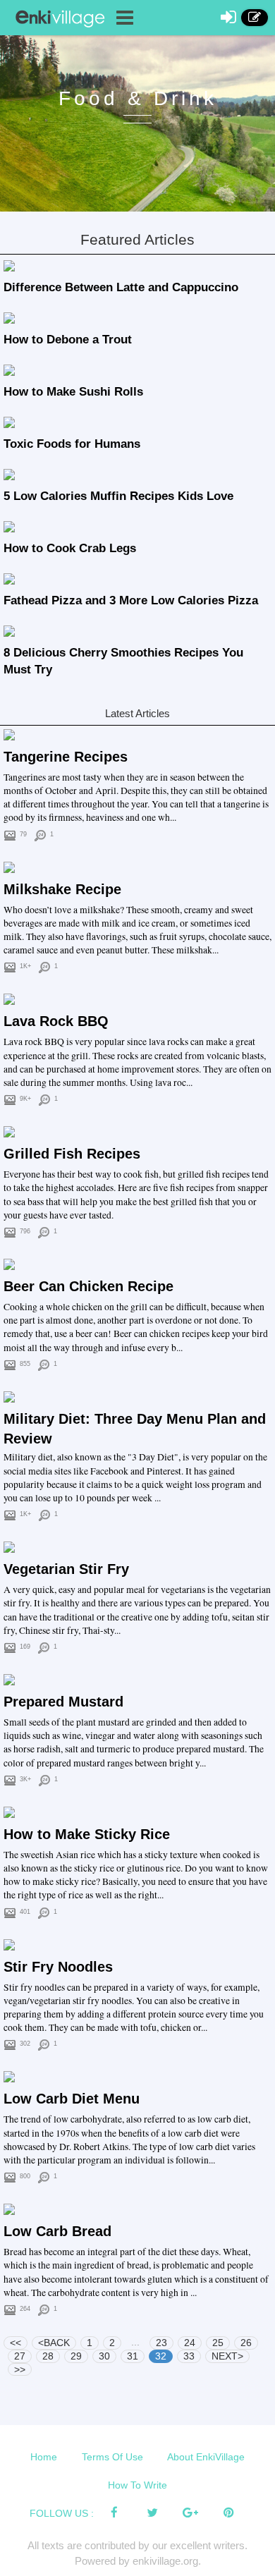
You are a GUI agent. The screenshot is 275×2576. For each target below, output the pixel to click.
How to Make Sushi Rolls (73, 392)
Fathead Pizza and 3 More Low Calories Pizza (131, 600)
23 (161, 2343)
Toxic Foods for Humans (72, 444)
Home (44, 2457)
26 (246, 2343)
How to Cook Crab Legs (70, 548)
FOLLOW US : (62, 2513)
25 (218, 2343)
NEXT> (227, 2356)
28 (48, 2356)
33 (189, 2356)
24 (190, 2343)
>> (20, 2369)
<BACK (54, 2343)
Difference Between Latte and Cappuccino (121, 287)
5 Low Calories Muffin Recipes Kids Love (118, 496)
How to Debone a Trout (68, 340)
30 (104, 2356)
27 (20, 2356)
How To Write (137, 2485)
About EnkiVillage (206, 2457)
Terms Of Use (112, 2457)
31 (133, 2356)
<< (16, 2343)
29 (76, 2356)
